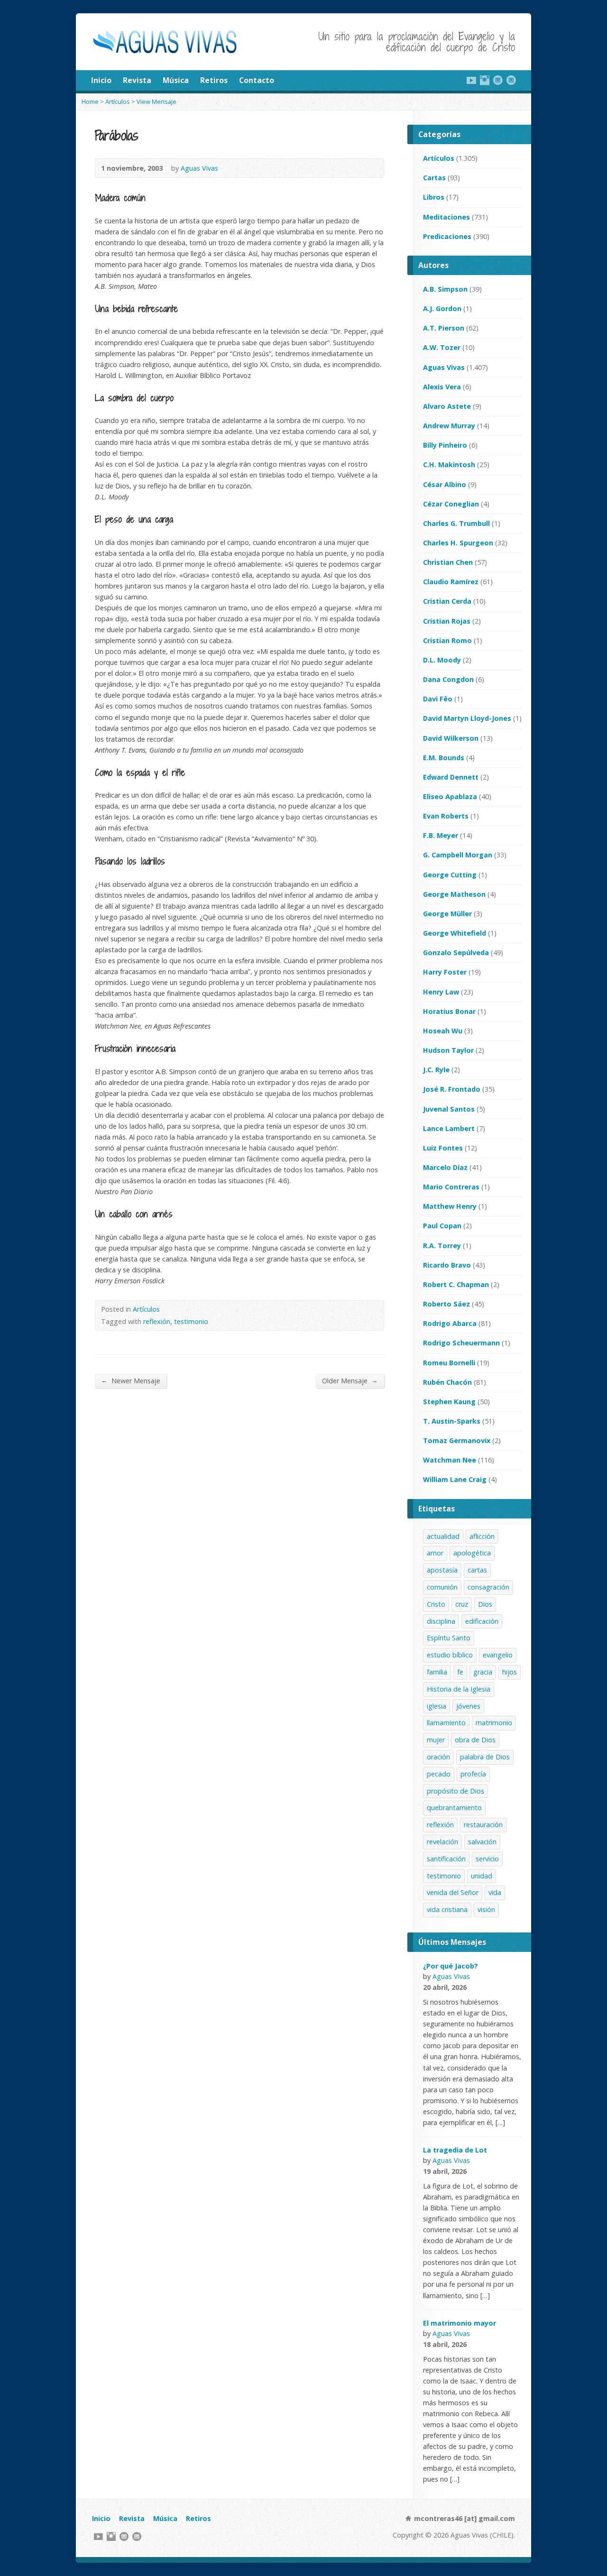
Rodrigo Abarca (450, 1323)
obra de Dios (475, 1740)
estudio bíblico (450, 1655)
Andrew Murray (449, 426)
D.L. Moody (442, 660)
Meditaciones (446, 217)
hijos (510, 1672)
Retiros (214, 80)
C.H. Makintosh (449, 465)
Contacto (257, 80)
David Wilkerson (451, 738)
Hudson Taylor (448, 1050)
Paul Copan (442, 1226)
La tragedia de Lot (455, 2150)
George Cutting (450, 875)
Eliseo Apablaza (450, 796)
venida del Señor (453, 1892)
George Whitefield (455, 933)
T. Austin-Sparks (452, 1421)
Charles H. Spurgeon (458, 543)
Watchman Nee (450, 1460)
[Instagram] (485, 80)
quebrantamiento (454, 1808)
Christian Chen (448, 562)
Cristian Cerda (447, 601)
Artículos (118, 101)
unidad (482, 1876)
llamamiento (446, 1723)
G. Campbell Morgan (458, 855)
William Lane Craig (455, 1479)
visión (486, 1909)
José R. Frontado (452, 1089)
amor (435, 1553)
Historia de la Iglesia (459, 1689)
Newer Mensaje (131, 1380)
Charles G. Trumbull (456, 523)
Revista (137, 80)
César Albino (445, 484)
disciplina (441, 1621)
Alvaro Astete (447, 406)
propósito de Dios (455, 1791)
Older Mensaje (350, 1380)
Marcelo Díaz (445, 1167)
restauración (483, 1825)
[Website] (498, 80)
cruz (462, 1604)
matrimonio (494, 1723)
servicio (487, 1859)
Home (90, 101)
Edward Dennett (451, 777)
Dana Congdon (448, 679)
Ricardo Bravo (447, 1265)
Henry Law (441, 992)
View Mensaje (156, 101)
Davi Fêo (438, 699)
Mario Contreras (451, 1187)
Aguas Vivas (199, 168)
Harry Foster (445, 972)
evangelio (498, 1655)
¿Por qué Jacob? (451, 1966)
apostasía (442, 1570)
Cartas (434, 178)
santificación (446, 1859)
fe (460, 1672)
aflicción (482, 1536)
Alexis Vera (442, 387)
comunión (442, 1587)
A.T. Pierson (444, 328)
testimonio (191, 1321)
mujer (436, 1740)
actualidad (443, 1536)
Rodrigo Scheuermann (461, 1343)
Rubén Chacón (447, 1382)
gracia (483, 1672)
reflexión (157, 1321)
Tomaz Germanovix (457, 1440)
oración (438, 1757)
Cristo (436, 1604)
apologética (472, 1553)
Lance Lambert (449, 1128)
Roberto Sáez (446, 1304)
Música (176, 80)
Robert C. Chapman (456, 1284)
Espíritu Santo (449, 1638)
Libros (434, 197)
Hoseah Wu (443, 1031)
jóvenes (468, 1706)
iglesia (437, 1706)
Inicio (101, 80)
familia (437, 1672)
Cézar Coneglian (451, 504)
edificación (482, 1621)
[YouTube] (471, 80)
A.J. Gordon (442, 308)
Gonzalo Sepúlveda (456, 952)
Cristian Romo (447, 640)
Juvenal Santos (449, 1109)
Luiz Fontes (443, 1148)
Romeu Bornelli (449, 1363)
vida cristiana (447, 1909)
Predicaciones (447, 236)
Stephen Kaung (449, 1402)
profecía (473, 1774)
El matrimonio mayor (460, 2323)
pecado (439, 1774)
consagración (488, 1587)
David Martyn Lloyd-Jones (467, 718)
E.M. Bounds (444, 758)
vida (495, 1892)
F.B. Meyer (441, 835)
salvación (482, 1842)
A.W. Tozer (442, 347)
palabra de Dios (485, 1757)
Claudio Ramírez (451, 582)
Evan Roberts (446, 816)
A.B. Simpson (445, 289)
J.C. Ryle (436, 1070)
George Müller (447, 914)
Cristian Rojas (447, 621)
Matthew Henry (450, 1206)
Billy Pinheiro (445, 445)
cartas (477, 1570)
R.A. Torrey (442, 1246)
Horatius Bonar (449, 1011)
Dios (485, 1604)
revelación (442, 1842)
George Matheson (454, 894)
